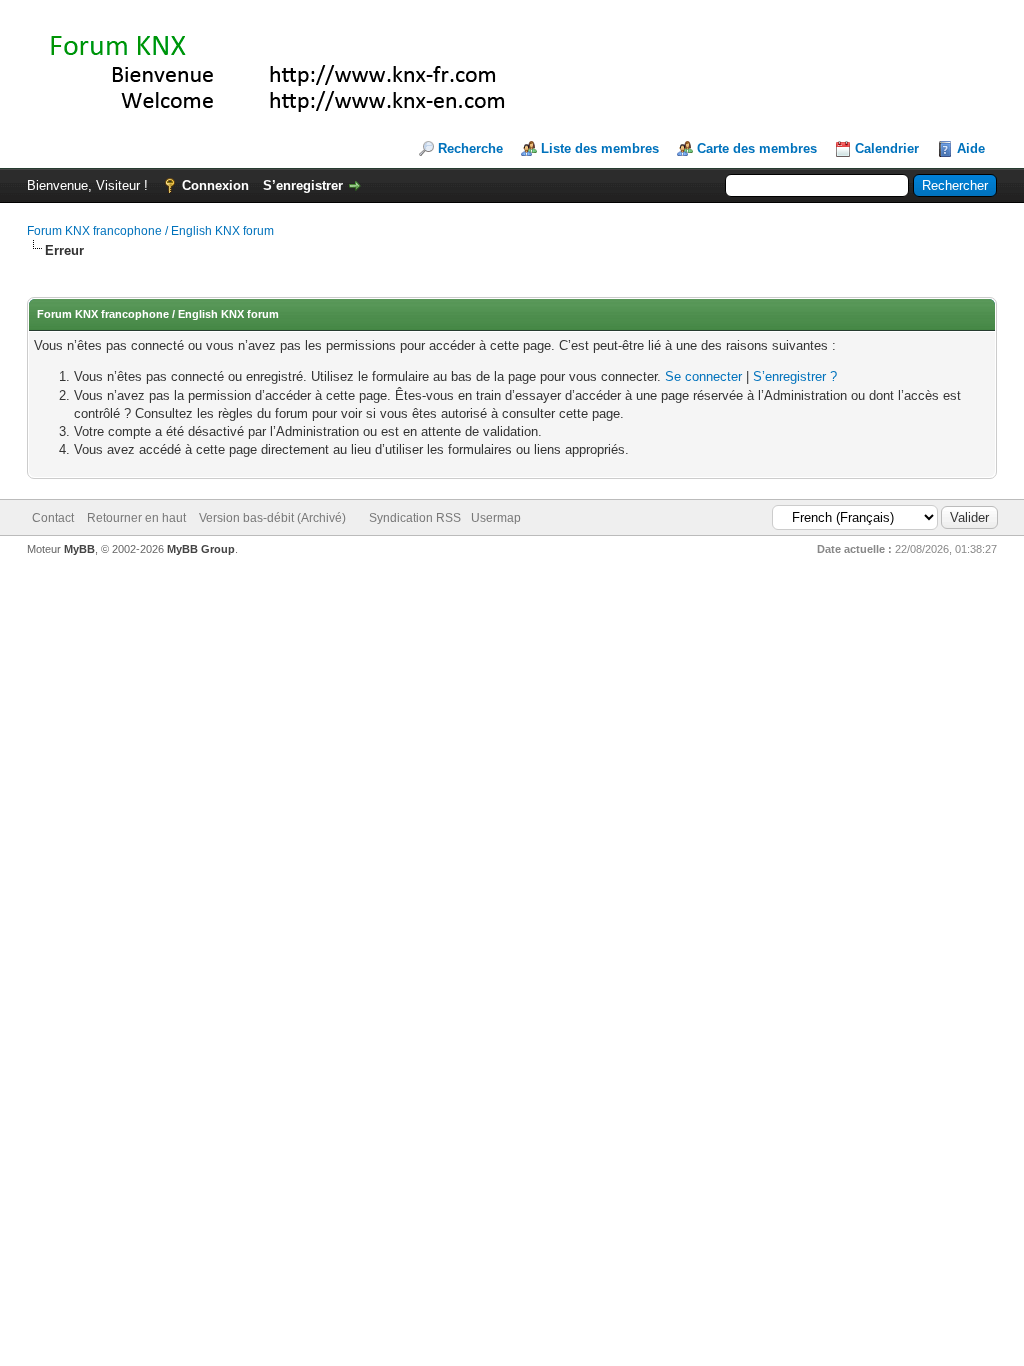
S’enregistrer (303, 185)
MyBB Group (201, 549)
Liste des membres (600, 148)
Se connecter (703, 376)
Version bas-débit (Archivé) (272, 518)
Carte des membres (757, 148)
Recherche (470, 148)
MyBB (79, 549)
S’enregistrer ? (795, 376)
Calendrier (887, 148)
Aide (971, 148)
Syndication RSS (415, 518)
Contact (53, 518)
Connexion (215, 185)
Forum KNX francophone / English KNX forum (150, 231)
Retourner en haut (136, 518)
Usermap (496, 518)
